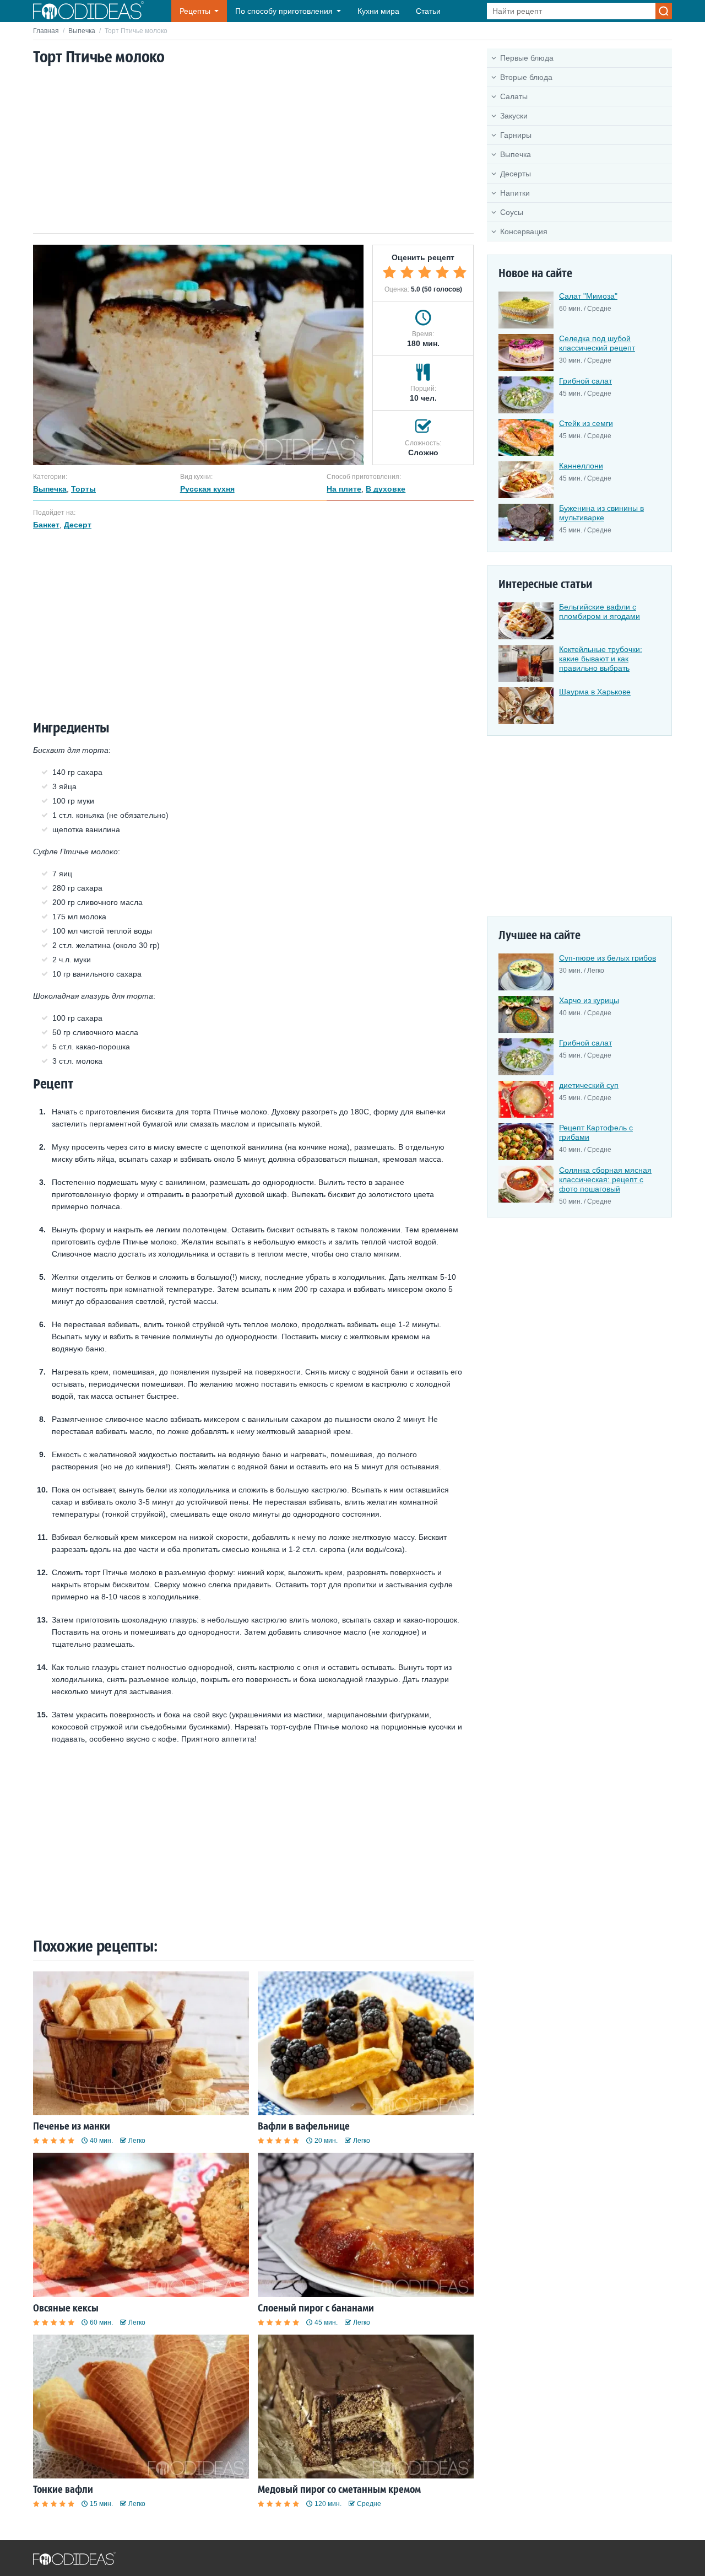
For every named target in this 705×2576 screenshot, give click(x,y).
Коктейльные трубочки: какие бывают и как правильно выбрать (601, 659)
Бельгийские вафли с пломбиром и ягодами (600, 611)
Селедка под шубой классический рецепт (597, 343)
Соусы (512, 212)
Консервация (524, 231)
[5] (460, 272)
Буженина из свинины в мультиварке (601, 513)
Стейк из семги (586, 423)
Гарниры (516, 135)
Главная (46, 31)
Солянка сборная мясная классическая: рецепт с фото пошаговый (605, 1179)
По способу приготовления (284, 11)
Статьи (428, 11)
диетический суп (589, 1085)
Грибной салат (585, 381)
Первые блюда (527, 58)
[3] (425, 272)
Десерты (516, 174)
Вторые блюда (526, 77)
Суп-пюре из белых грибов (608, 958)
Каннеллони (581, 466)
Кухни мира (378, 11)
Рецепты (195, 11)
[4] (442, 272)
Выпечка (82, 31)
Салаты (514, 96)
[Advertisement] (253, 150)
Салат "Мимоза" (588, 296)
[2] (407, 272)
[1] (389, 272)
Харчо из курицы (589, 1000)
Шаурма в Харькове (595, 692)
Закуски (514, 116)
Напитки (515, 193)
